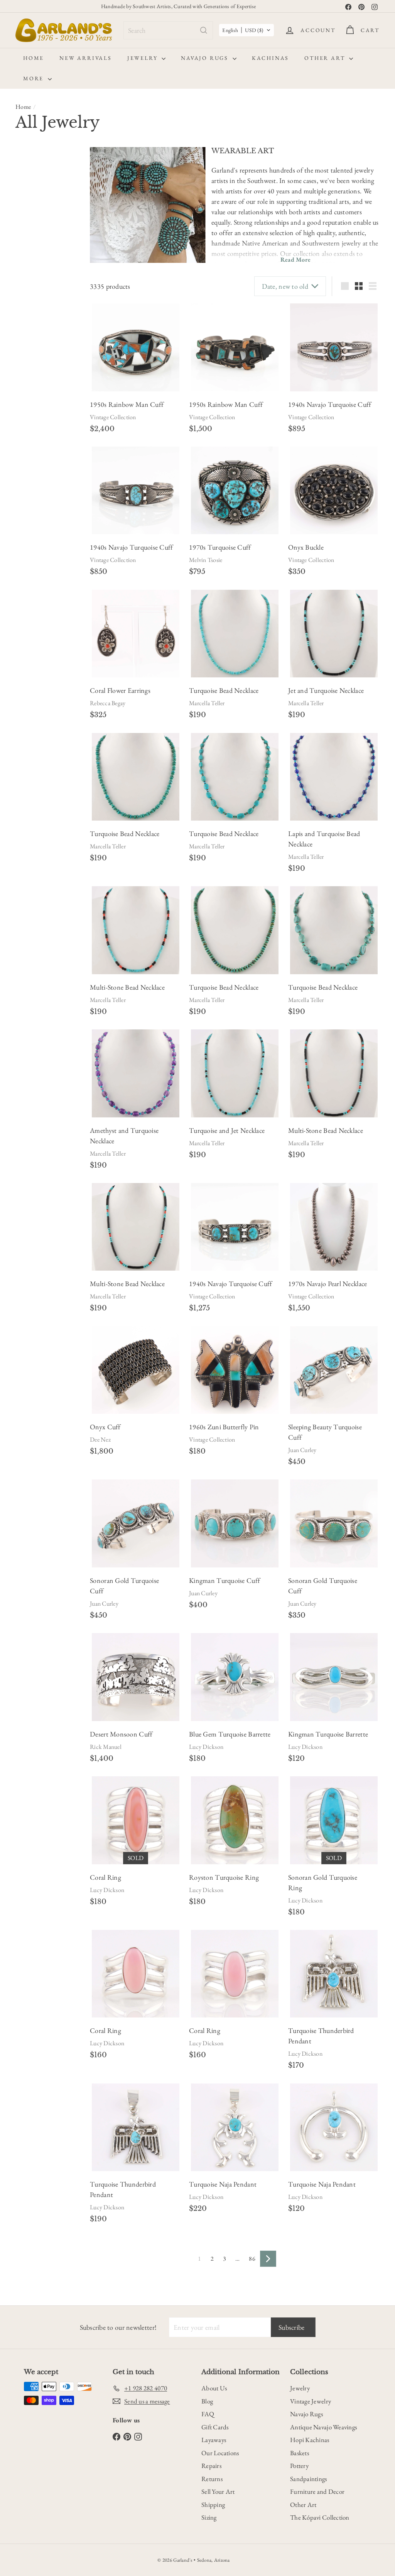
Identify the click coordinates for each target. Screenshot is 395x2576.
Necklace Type (32, 697)
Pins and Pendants (45, 790)
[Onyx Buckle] (334, 490)
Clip (25, 521)
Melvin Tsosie (206, 560)
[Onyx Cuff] (136, 1370)
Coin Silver (54, 611)
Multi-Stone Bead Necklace (127, 987)
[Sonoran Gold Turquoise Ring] (334, 1820)
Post (25, 538)
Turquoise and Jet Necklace (227, 1130)
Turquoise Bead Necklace (224, 690)
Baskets (300, 2453)
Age (23, 176)
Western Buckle (37, 346)
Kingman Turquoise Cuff (225, 1580)
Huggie (28, 474)
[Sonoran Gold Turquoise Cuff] (136, 1523)
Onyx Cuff (105, 1427)
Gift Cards (215, 2427)
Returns (212, 2479)
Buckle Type (38, 313)
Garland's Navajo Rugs (51, 920)
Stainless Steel (35, 644)
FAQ (208, 2414)
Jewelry (143, 58)
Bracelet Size (30, 235)
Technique (34, 938)
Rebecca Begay (108, 703)
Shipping (213, 2505)
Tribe (25, 956)
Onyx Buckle (306, 547)
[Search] (204, 30)
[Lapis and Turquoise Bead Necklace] (334, 777)
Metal (26, 578)
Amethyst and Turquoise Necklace (124, 1136)
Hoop (52, 458)
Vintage (28, 209)
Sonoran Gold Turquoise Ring (323, 1882)
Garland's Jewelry (44, 910)
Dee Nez (100, 1439)
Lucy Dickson (206, 1747)
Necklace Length (32, 670)
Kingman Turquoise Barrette (328, 1734)
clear (67, 826)
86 (252, 2259)
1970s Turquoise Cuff (220, 547)
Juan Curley (302, 1450)
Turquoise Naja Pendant (223, 2184)
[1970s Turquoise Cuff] (235, 490)
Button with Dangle (41, 442)
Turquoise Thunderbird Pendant (321, 2036)
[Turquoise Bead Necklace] (235, 634)
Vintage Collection (113, 417)
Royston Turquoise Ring (224, 1877)
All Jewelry (39, 850)
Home (34, 58)
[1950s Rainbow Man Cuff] (136, 347)
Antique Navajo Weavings (323, 2427)
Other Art (326, 58)
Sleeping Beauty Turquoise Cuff (325, 1432)
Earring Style (29, 405)
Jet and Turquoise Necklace (326, 690)
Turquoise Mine (34, 979)
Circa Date (35, 368)
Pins (30, 780)
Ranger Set (32, 330)
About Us (214, 2388)
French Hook (55, 521)
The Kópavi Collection (320, 2517)
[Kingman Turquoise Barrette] (334, 1677)
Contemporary (36, 193)
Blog (207, 2401)
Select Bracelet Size (42, 255)
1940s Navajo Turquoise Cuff (330, 404)
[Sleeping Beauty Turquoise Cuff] (334, 1370)
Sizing (209, 2517)
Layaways (214, 2440)
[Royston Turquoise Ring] (235, 1820)
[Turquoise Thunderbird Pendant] (334, 1974)
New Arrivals (86, 58)
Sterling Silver (35, 595)
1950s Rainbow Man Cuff (127, 404)
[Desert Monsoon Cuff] (136, 1677)
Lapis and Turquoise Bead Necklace (324, 839)
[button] (246, 30)
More (35, 78)
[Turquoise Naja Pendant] (235, 2127)
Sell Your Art (218, 2491)
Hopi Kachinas (310, 2440)
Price (25, 808)
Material (31, 560)
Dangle (28, 458)
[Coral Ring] (136, 1820)
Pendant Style (30, 751)
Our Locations (220, 2453)
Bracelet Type (30, 276)
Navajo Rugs (206, 58)
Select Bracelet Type (43, 296)
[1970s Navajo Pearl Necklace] (334, 1227)
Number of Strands (35, 724)
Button (28, 425)
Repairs (211, 2466)
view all (64, 157)
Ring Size (32, 868)
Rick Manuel (106, 1747)
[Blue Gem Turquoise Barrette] (235, 1677)
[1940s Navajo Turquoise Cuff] (334, 347)
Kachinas (270, 58)
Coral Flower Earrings (120, 690)
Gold (65, 595)
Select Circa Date (41, 383)
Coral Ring (106, 1877)
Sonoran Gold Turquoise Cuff (124, 1586)
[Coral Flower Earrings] (136, 634)
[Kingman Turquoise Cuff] (235, 1523)
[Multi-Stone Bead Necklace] (136, 930)
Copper (28, 628)
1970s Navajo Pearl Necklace (327, 1284)
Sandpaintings (309, 2479)
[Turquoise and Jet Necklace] (235, 1073)
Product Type (30, 831)
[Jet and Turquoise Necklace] (334, 634)
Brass (26, 611)
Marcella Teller (207, 703)
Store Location (32, 891)
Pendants (35, 770)
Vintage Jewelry (311, 2401)
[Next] (268, 2259)
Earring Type (29, 500)
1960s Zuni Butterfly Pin (224, 1427)
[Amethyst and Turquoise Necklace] (136, 1073)
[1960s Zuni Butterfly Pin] (235, 1370)
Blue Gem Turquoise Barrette (230, 1734)
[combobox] (168, 30)
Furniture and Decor (317, 2491)
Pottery (299, 2466)
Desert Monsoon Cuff (121, 1734)
